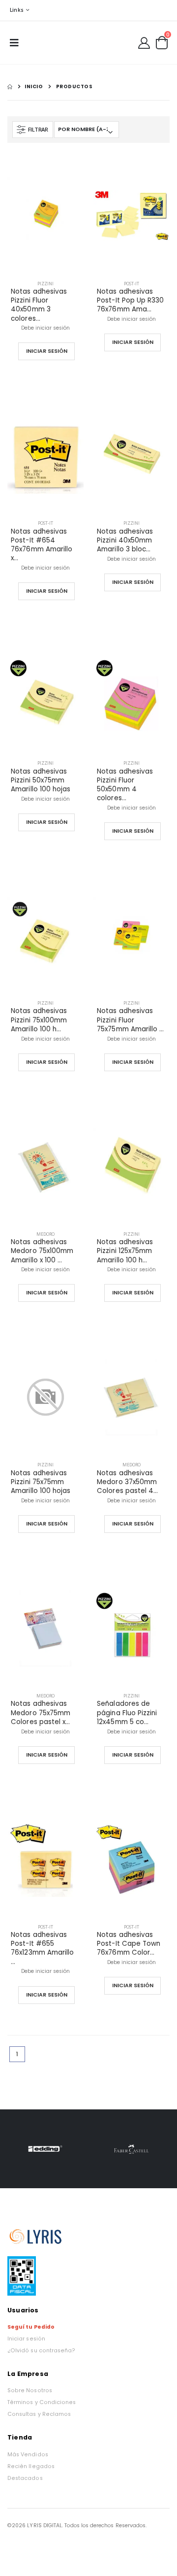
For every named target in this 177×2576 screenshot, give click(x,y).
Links (17, 10)
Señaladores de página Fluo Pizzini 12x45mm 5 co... (127, 1713)
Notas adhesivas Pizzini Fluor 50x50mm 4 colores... (125, 785)
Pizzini (45, 284)
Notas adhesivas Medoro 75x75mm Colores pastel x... (41, 1713)
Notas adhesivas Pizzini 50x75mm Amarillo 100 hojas (41, 780)
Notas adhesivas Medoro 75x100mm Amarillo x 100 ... (42, 1251)
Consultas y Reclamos (39, 2414)
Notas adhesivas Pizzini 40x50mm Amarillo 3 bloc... (125, 541)
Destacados (25, 2478)
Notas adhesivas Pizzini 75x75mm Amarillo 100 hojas (41, 1482)
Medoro (45, 1234)
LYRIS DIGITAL (44, 2525)
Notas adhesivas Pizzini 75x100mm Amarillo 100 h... (39, 1020)
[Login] (144, 42)
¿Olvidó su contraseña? (41, 2351)
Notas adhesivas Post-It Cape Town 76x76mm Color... (129, 1944)
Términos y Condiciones (42, 2402)
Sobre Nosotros (30, 2390)
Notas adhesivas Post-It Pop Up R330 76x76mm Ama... (130, 301)
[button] (162, 43)
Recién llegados (31, 2466)
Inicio (34, 86)
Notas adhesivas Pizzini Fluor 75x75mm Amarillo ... (130, 1020)
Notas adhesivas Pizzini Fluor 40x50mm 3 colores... (39, 305)
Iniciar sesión (26, 2339)
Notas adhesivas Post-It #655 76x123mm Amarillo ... (42, 1949)
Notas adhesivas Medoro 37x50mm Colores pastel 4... (127, 1482)
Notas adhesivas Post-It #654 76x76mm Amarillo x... (42, 545)
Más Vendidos (28, 2455)
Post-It (132, 284)
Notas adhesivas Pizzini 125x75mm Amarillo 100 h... (125, 1251)
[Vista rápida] (64, 351)
